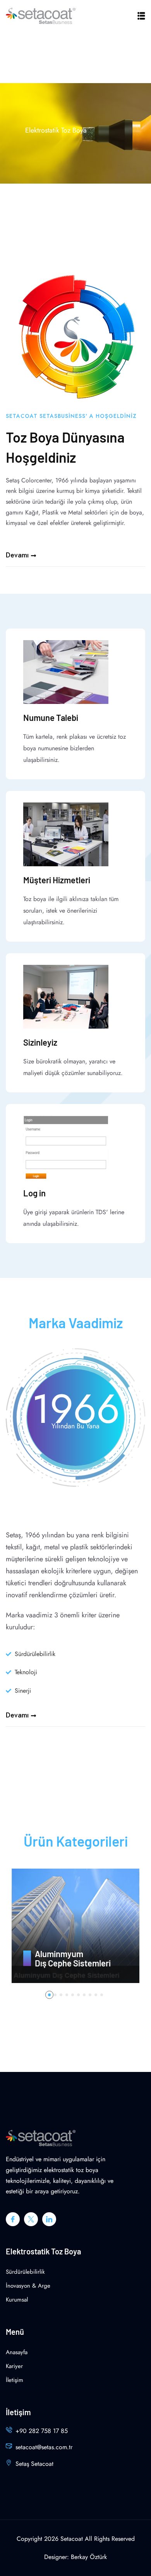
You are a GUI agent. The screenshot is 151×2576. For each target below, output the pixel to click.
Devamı (17, 555)
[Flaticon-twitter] (31, 2219)
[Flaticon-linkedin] (49, 2219)
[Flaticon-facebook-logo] (13, 2219)
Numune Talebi (51, 717)
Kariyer (14, 2366)
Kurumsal (17, 2300)
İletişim (15, 2380)
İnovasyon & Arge (28, 2286)
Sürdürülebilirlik (25, 2272)
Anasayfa (17, 2352)
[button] (49, 1995)
